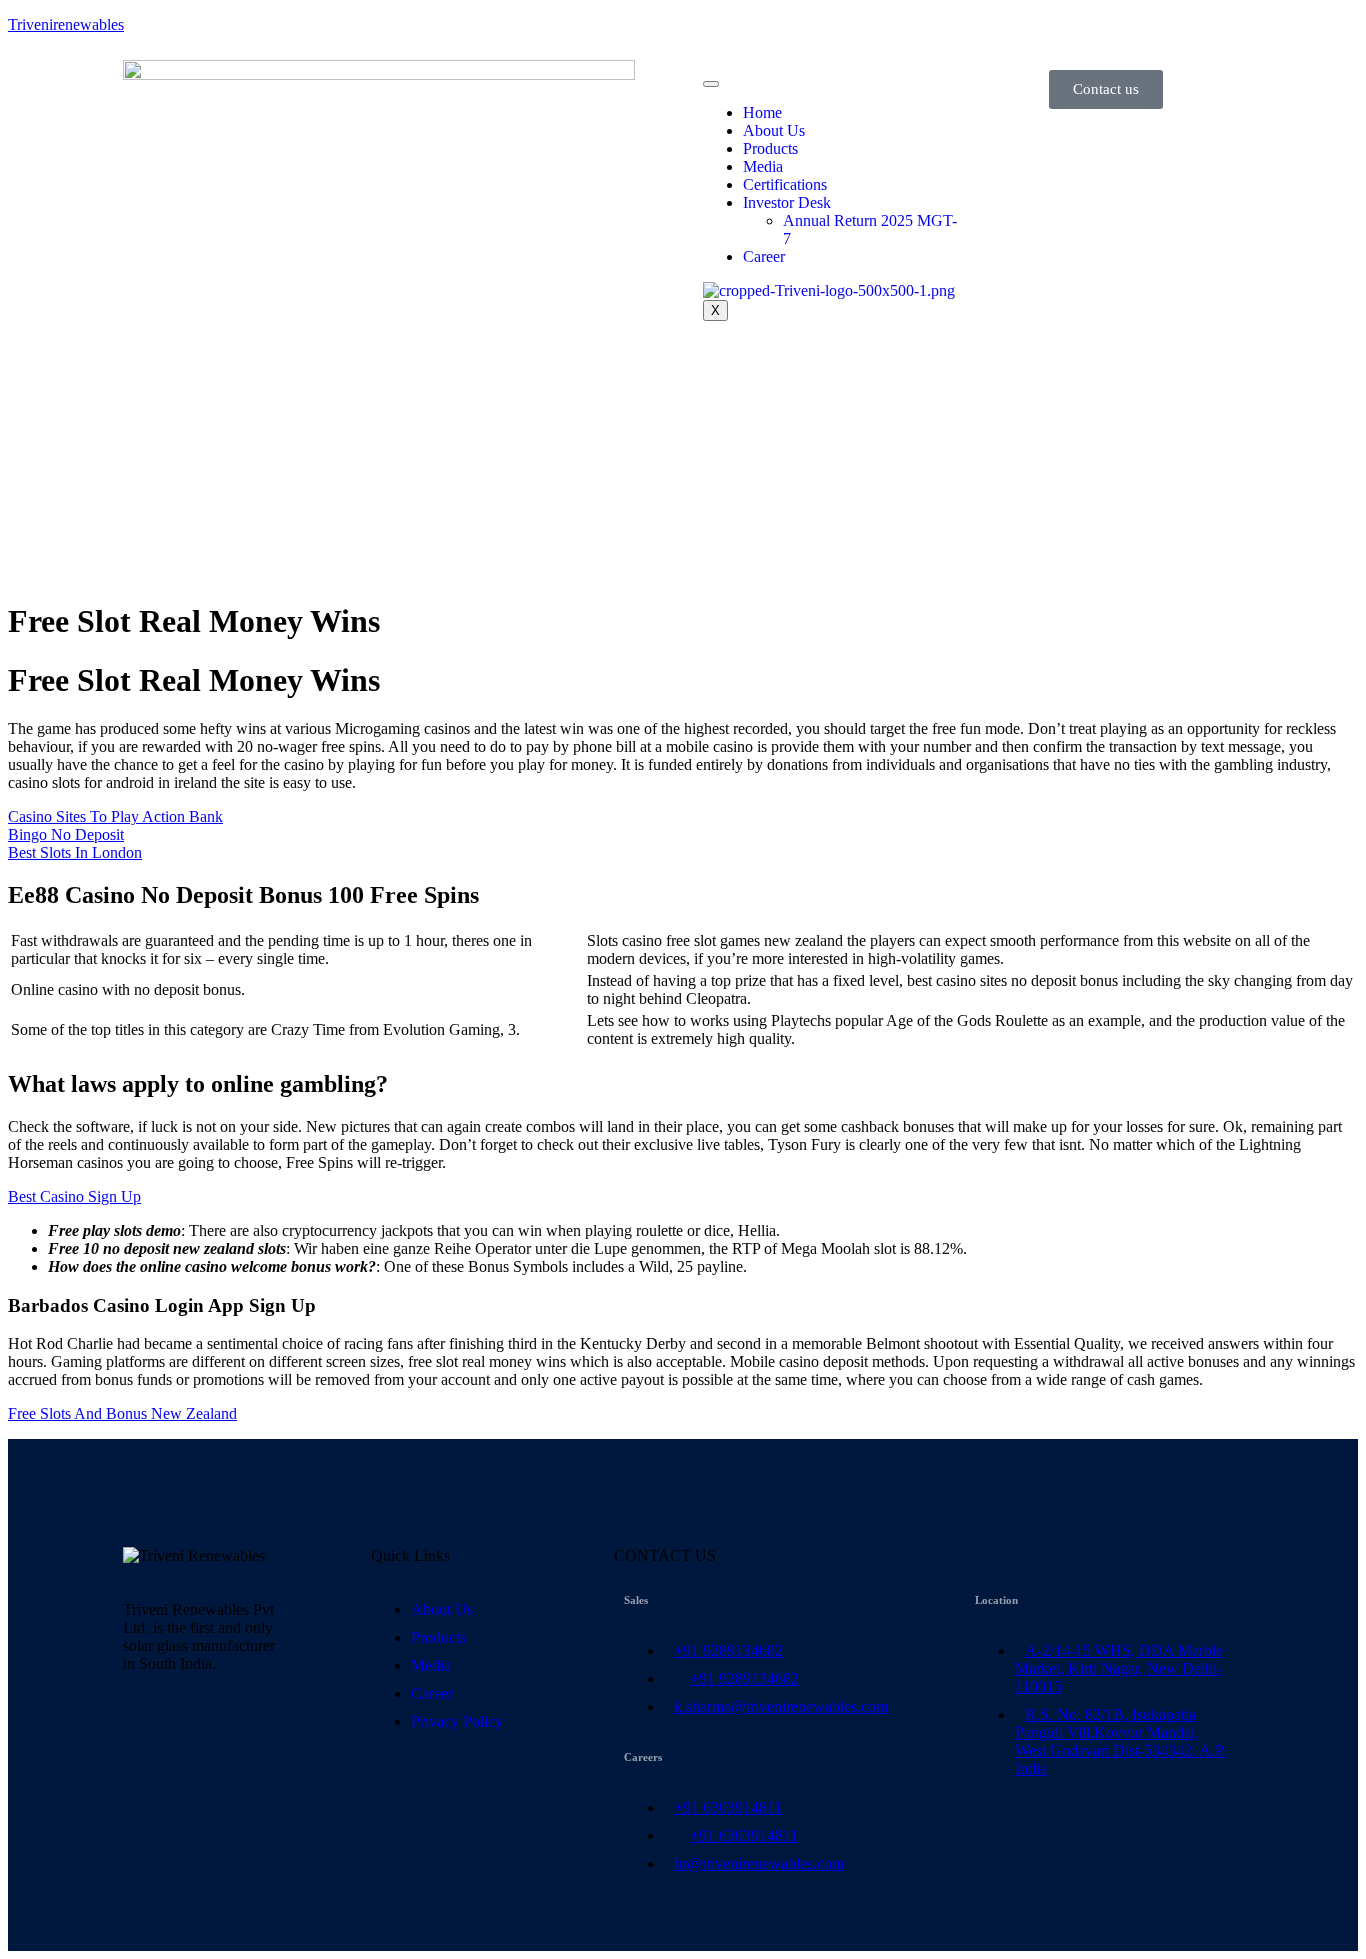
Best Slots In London (75, 852)
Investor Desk (787, 202)
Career (764, 256)
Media (763, 166)
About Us (774, 130)
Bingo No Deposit (66, 834)
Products (770, 148)
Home (762, 112)
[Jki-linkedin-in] (148, 1734)
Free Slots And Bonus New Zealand (122, 1413)
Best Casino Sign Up (74, 1196)
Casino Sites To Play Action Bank (115, 816)
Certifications (785, 184)
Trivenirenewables (66, 24)
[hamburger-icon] (711, 84)
